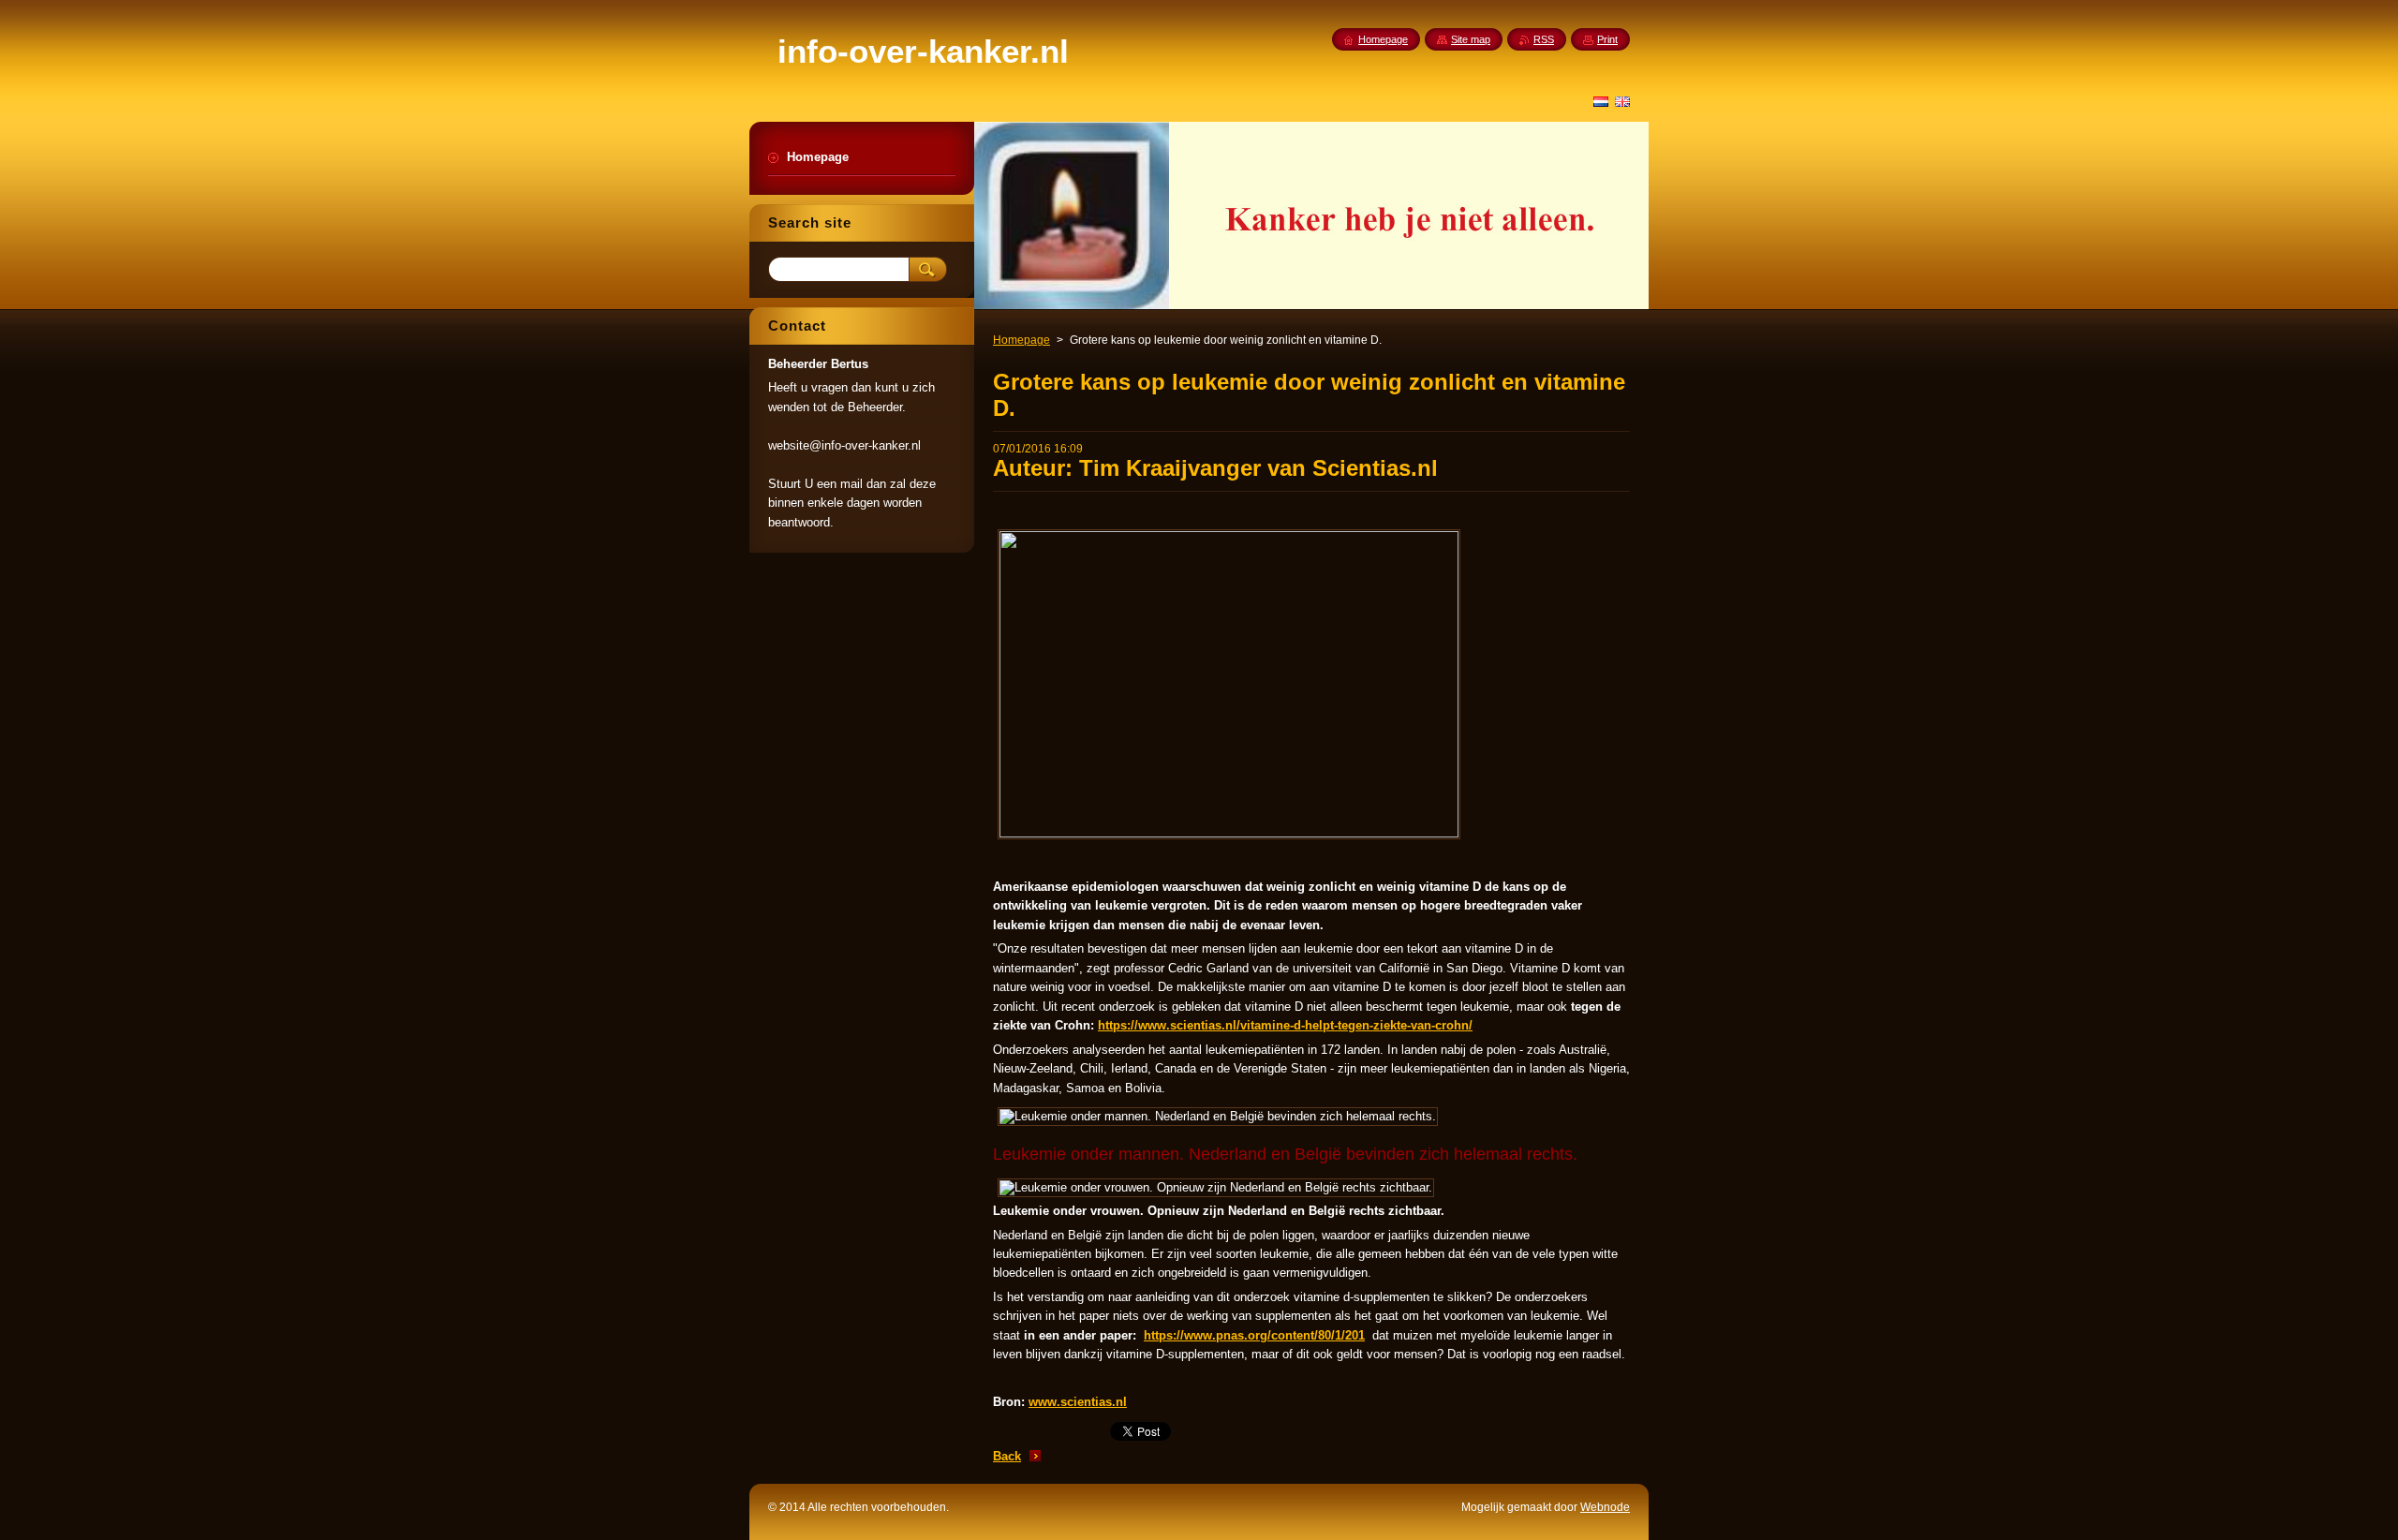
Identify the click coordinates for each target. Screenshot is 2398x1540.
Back (1007, 1456)
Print (1607, 39)
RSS (1544, 39)
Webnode (1605, 1507)
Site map (1471, 39)
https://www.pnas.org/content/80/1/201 (1254, 1335)
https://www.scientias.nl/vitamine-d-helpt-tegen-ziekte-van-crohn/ (1285, 1025)
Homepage (1021, 340)
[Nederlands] (1601, 101)
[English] (1622, 101)
